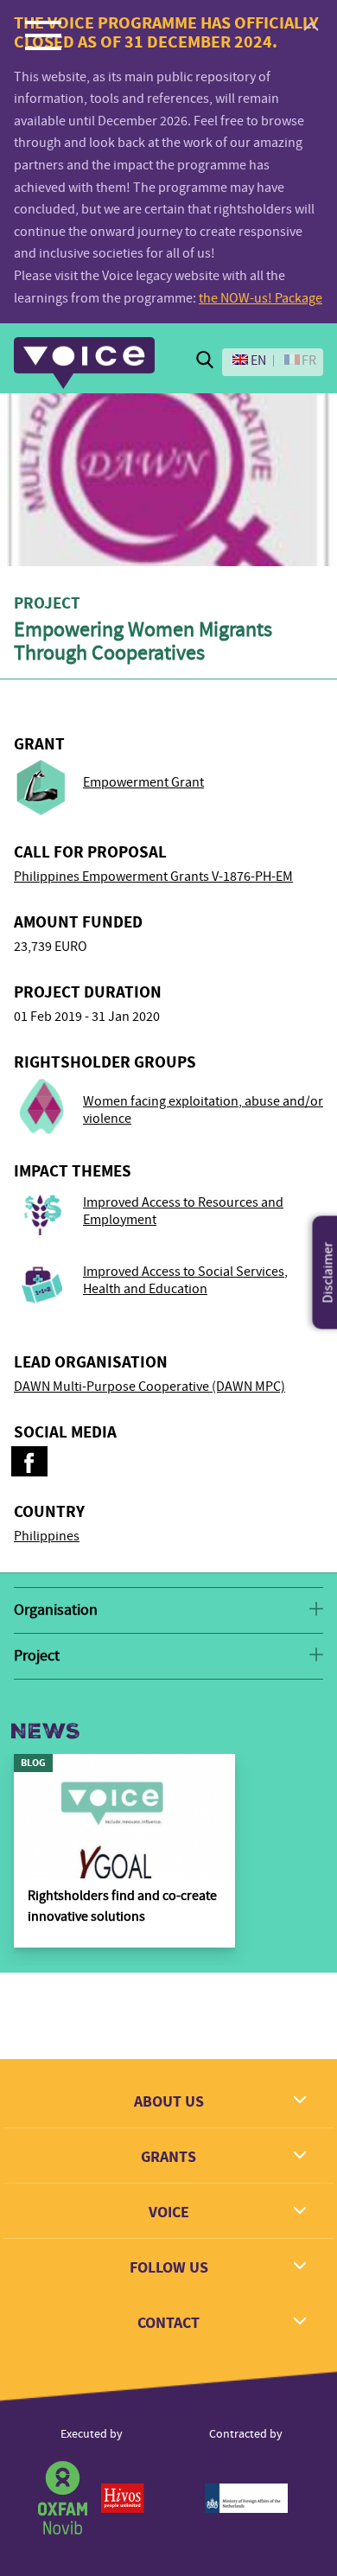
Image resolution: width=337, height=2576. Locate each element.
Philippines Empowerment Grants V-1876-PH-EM (153, 877)
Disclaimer (328, 1273)
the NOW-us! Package (261, 298)
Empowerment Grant (143, 782)
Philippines (47, 1536)
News (45, 1731)
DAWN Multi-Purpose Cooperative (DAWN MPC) (149, 1387)
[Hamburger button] (43, 35)
